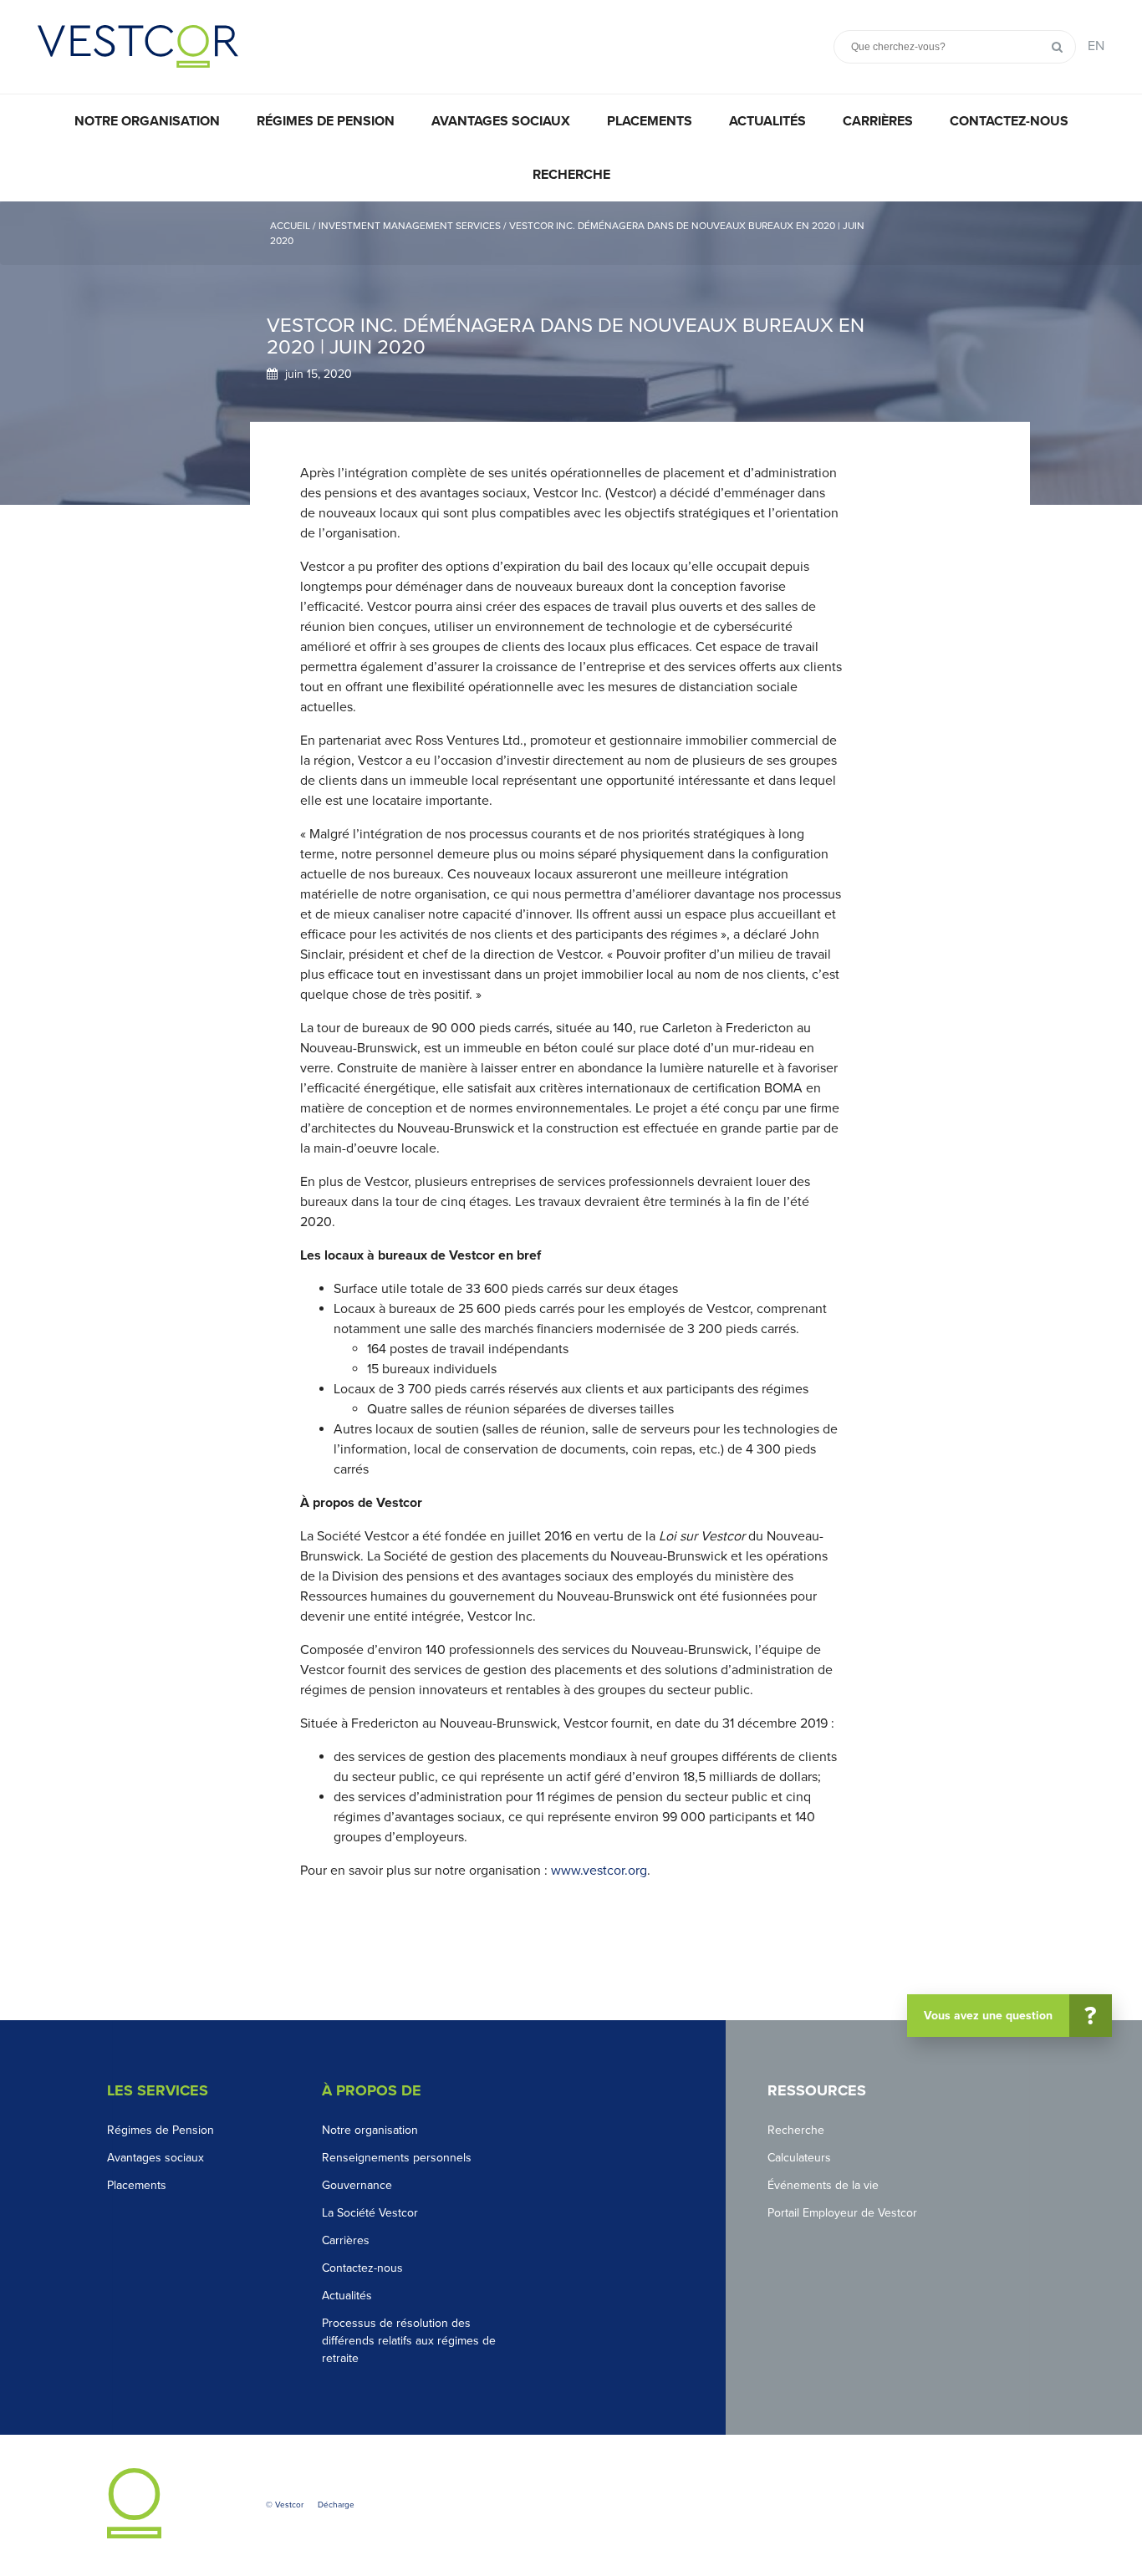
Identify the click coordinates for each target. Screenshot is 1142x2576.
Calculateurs (799, 2158)
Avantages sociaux (501, 121)
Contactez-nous (1009, 121)
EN (1096, 46)
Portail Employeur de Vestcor (842, 2213)
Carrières (878, 121)
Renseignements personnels (397, 2158)
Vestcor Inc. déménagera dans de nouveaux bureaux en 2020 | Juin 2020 (567, 233)
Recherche (571, 175)
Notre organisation (147, 121)
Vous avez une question (1010, 2016)
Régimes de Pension (161, 2130)
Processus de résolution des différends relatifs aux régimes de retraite (409, 2341)
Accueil (291, 226)
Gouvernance (357, 2185)
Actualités (767, 121)
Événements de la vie (823, 2185)
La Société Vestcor (370, 2213)
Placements (650, 121)
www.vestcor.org (599, 1871)
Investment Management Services (411, 226)
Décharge (336, 2505)
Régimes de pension (326, 121)
